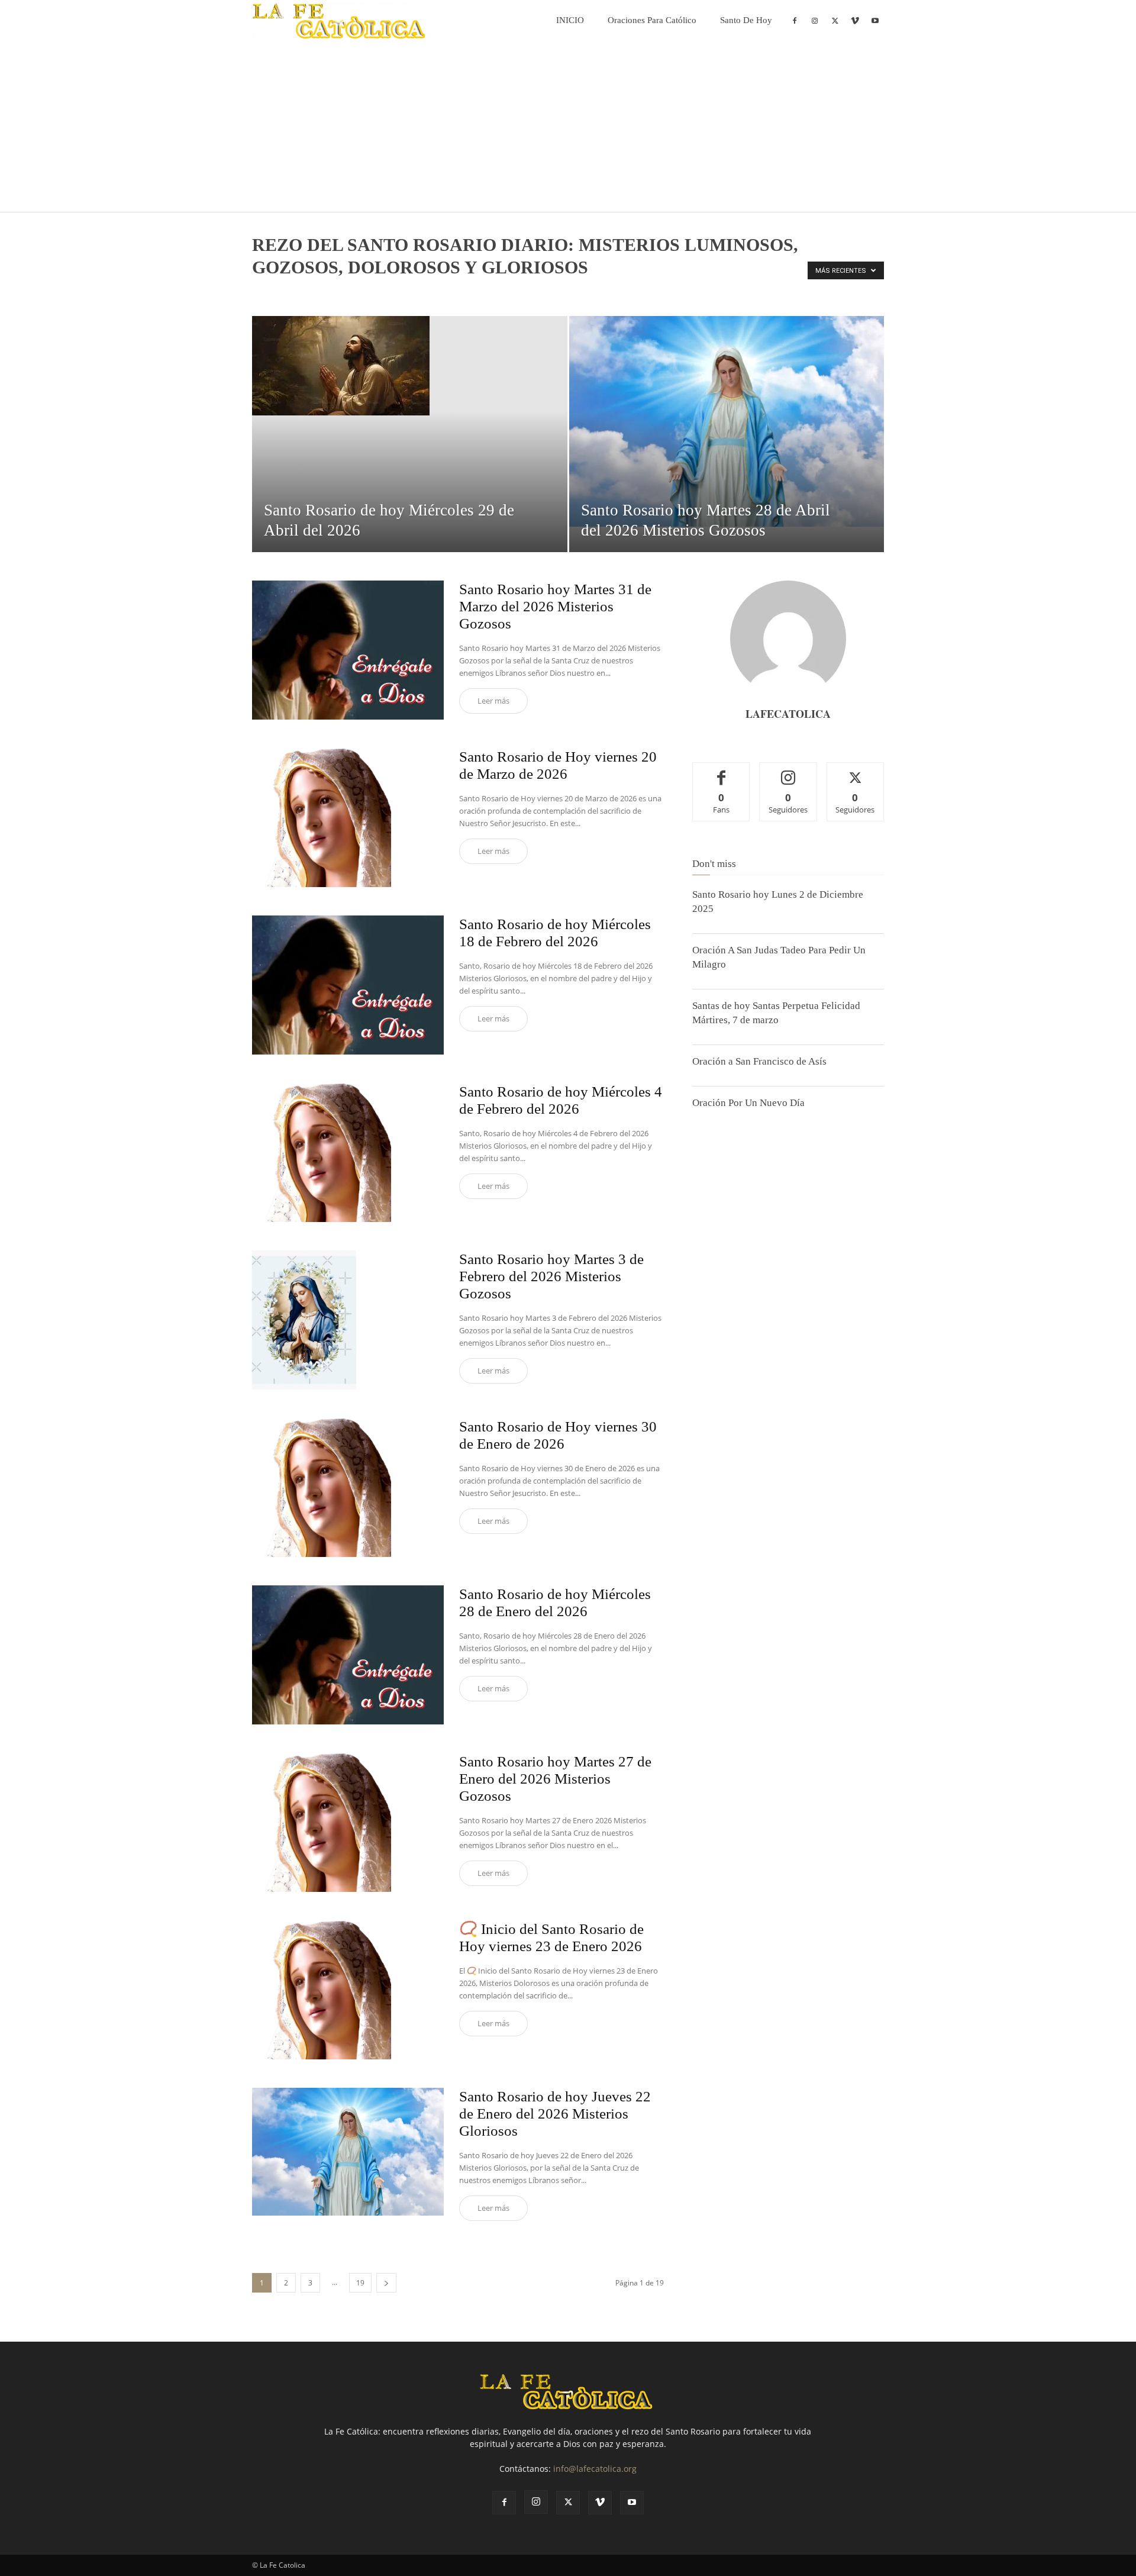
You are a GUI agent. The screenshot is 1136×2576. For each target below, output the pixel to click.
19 (360, 2283)
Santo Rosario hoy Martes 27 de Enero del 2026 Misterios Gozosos (555, 1779)
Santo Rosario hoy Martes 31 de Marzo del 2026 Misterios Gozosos (555, 606)
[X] (835, 20)
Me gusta (722, 771)
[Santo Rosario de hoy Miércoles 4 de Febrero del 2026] (322, 1152)
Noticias (297, 292)
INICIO (570, 20)
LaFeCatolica (788, 714)
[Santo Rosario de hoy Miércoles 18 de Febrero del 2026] (348, 985)
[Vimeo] (855, 20)
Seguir (788, 771)
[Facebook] (795, 20)
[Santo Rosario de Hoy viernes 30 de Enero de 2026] (322, 1487)
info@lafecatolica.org (595, 2469)
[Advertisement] (568, 129)
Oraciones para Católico (652, 20)
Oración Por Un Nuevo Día (748, 1103)
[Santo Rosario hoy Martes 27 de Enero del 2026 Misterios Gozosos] (322, 1822)
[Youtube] (875, 20)
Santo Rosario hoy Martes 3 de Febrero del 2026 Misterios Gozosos (551, 1276)
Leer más (493, 701)
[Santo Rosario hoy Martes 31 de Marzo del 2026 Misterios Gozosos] (348, 650)
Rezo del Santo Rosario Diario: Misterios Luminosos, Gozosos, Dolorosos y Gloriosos (536, 292)
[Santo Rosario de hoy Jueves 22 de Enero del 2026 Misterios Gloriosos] (348, 2152)
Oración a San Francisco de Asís (759, 1061)
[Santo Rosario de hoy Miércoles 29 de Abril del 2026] (410, 366)
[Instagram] (815, 20)
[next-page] (386, 2283)
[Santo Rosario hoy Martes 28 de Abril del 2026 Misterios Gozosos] (727, 421)
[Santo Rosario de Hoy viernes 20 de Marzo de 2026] (322, 818)
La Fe (265, 292)
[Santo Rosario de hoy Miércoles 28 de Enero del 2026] (348, 1655)
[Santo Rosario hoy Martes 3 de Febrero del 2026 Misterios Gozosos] (304, 1320)
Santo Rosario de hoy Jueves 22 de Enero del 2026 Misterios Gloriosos (555, 2114)
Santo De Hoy (746, 20)
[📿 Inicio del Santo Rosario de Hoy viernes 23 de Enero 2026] (322, 1990)
